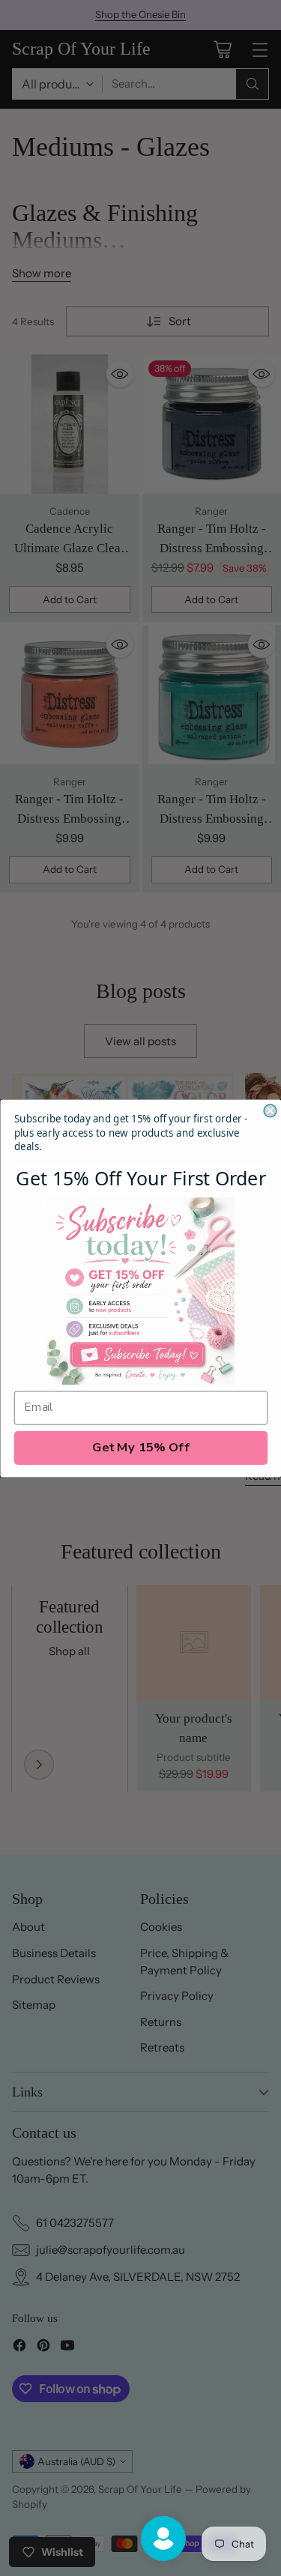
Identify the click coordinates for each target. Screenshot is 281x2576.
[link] (141, 1291)
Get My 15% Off (141, 1447)
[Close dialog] (270, 1111)
